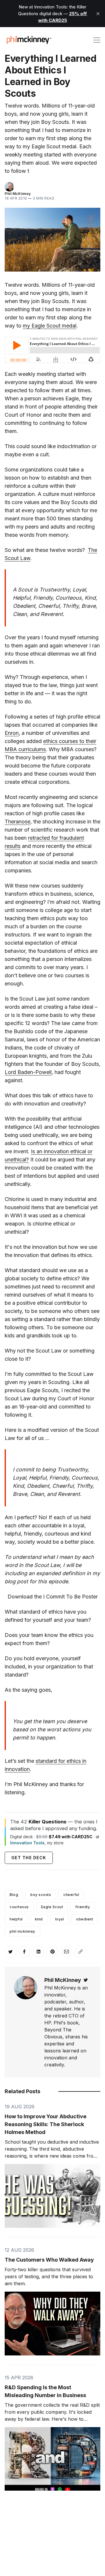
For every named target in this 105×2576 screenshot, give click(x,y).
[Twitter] (86, 1980)
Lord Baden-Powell (28, 1072)
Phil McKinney (18, 194)
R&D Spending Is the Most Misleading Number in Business (45, 2391)
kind (39, 1919)
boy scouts (41, 1895)
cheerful (71, 1895)
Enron (12, 733)
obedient (85, 1919)
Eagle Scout (52, 1907)
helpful (16, 1919)
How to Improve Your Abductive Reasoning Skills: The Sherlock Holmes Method (45, 2124)
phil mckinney (22, 1931)
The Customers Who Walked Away (49, 2260)
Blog (14, 1895)
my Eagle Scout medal (50, 326)
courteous (19, 1907)
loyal (60, 1919)
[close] (98, 14)
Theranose (17, 822)
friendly (83, 1907)
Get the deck (29, 1858)
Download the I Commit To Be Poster (53, 1597)
